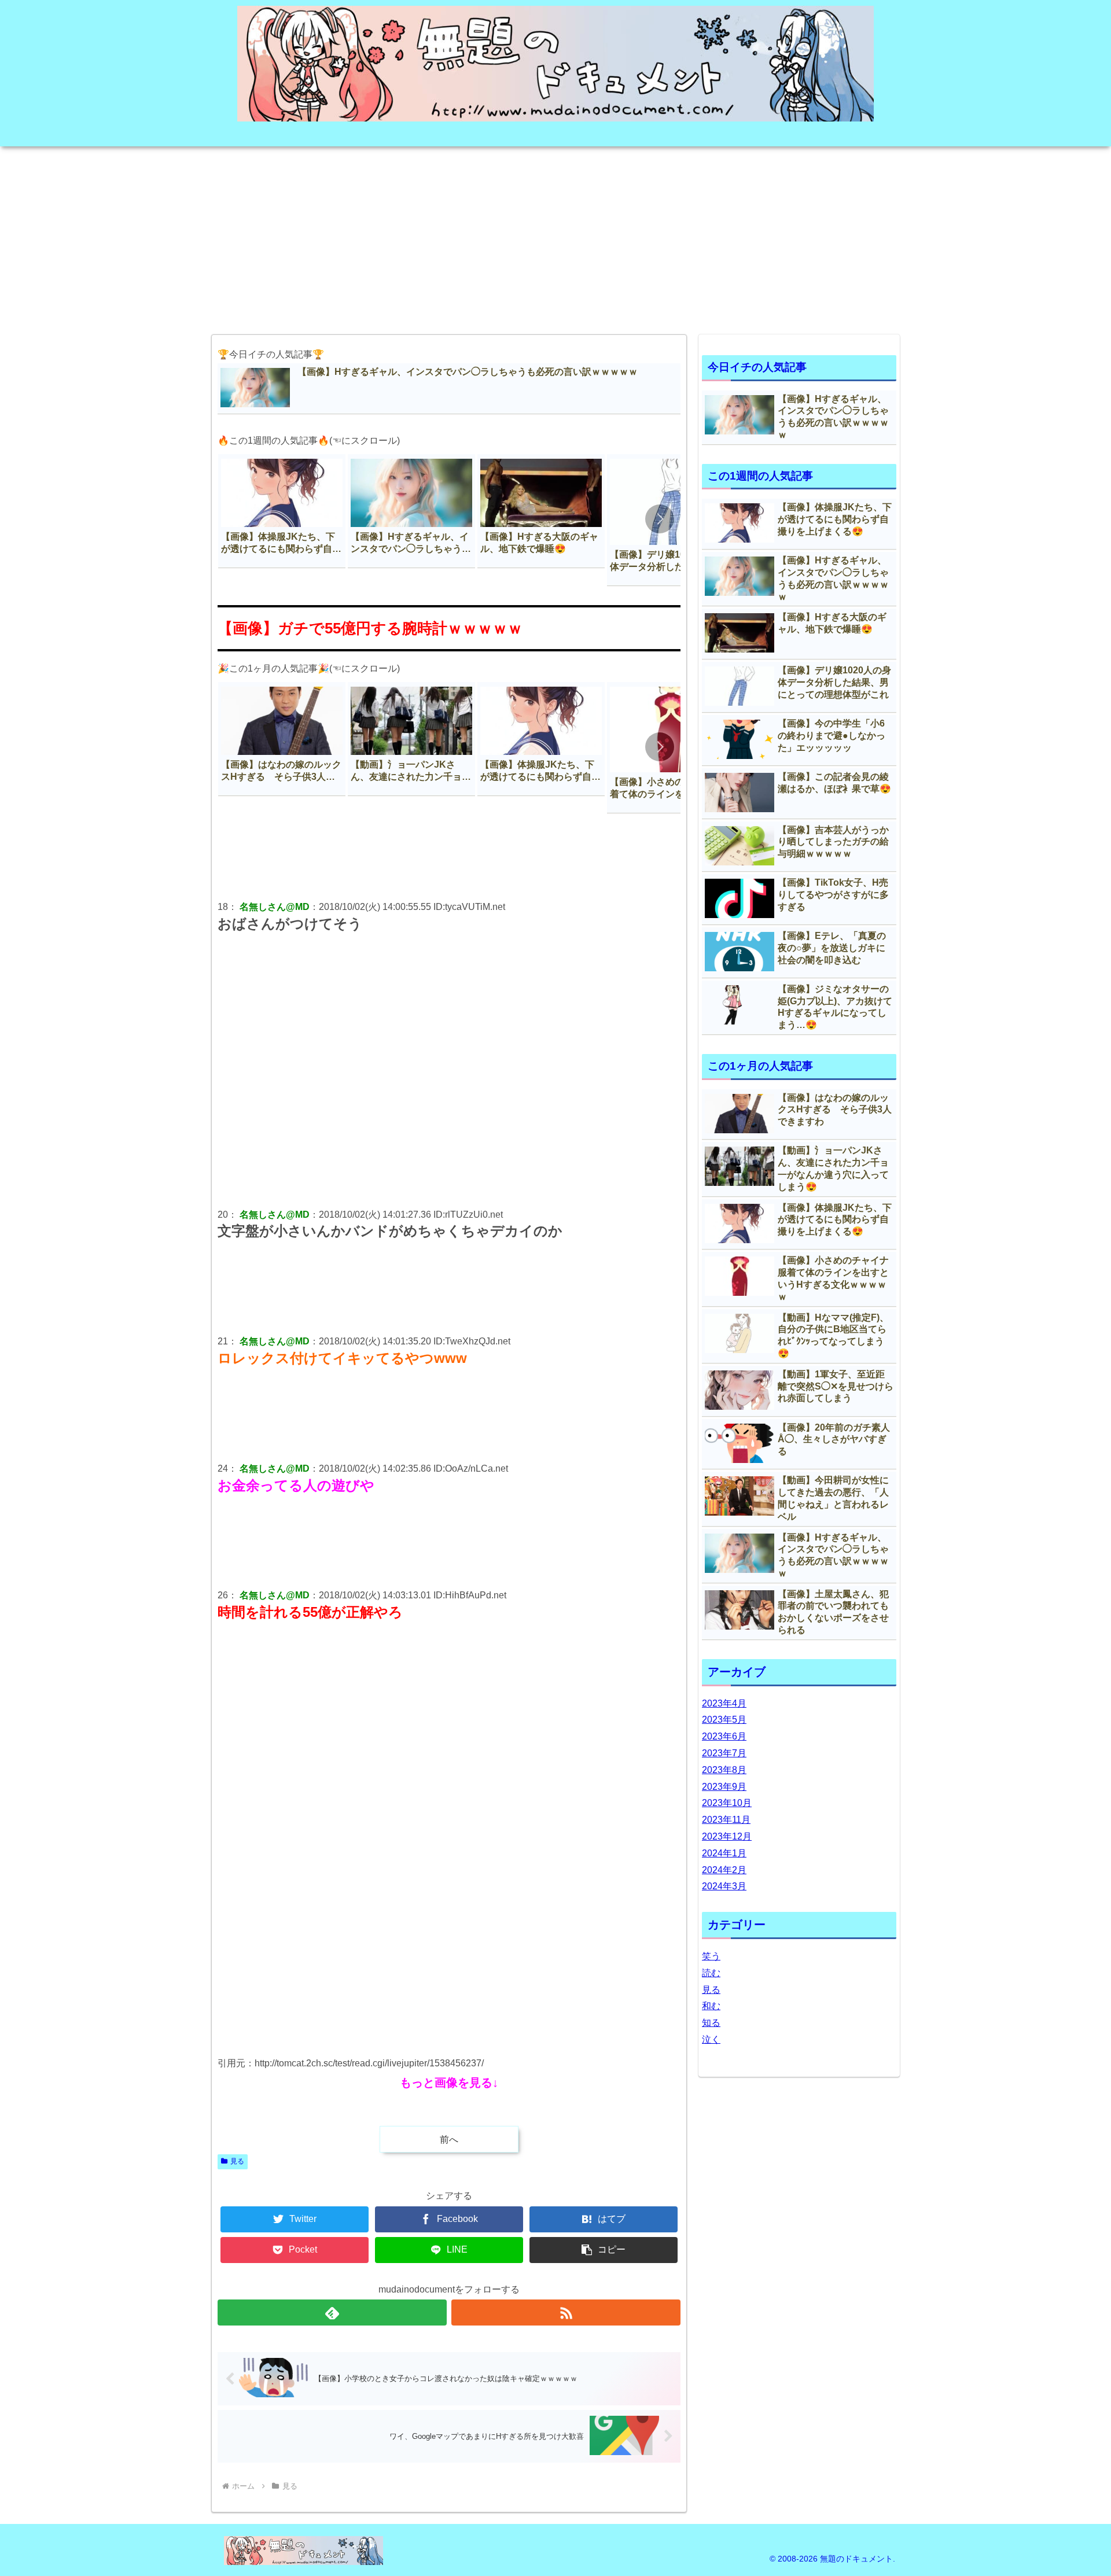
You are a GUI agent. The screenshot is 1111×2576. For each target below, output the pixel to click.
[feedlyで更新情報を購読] (332, 2312)
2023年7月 (724, 1753)
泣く (711, 2039)
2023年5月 (724, 1720)
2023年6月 (724, 1736)
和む (711, 2006)
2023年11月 (726, 1820)
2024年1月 (724, 1853)
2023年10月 (727, 1803)
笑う (711, 1956)
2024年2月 (724, 1870)
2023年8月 (724, 1770)
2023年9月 (724, 1787)
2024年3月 (724, 1886)
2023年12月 (727, 1836)
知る (711, 2023)
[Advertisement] (555, 237)
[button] (660, 519)
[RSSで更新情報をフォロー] (566, 2312)
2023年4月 (724, 1703)
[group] (282, 511)
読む (711, 1973)
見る (237, 2161)
